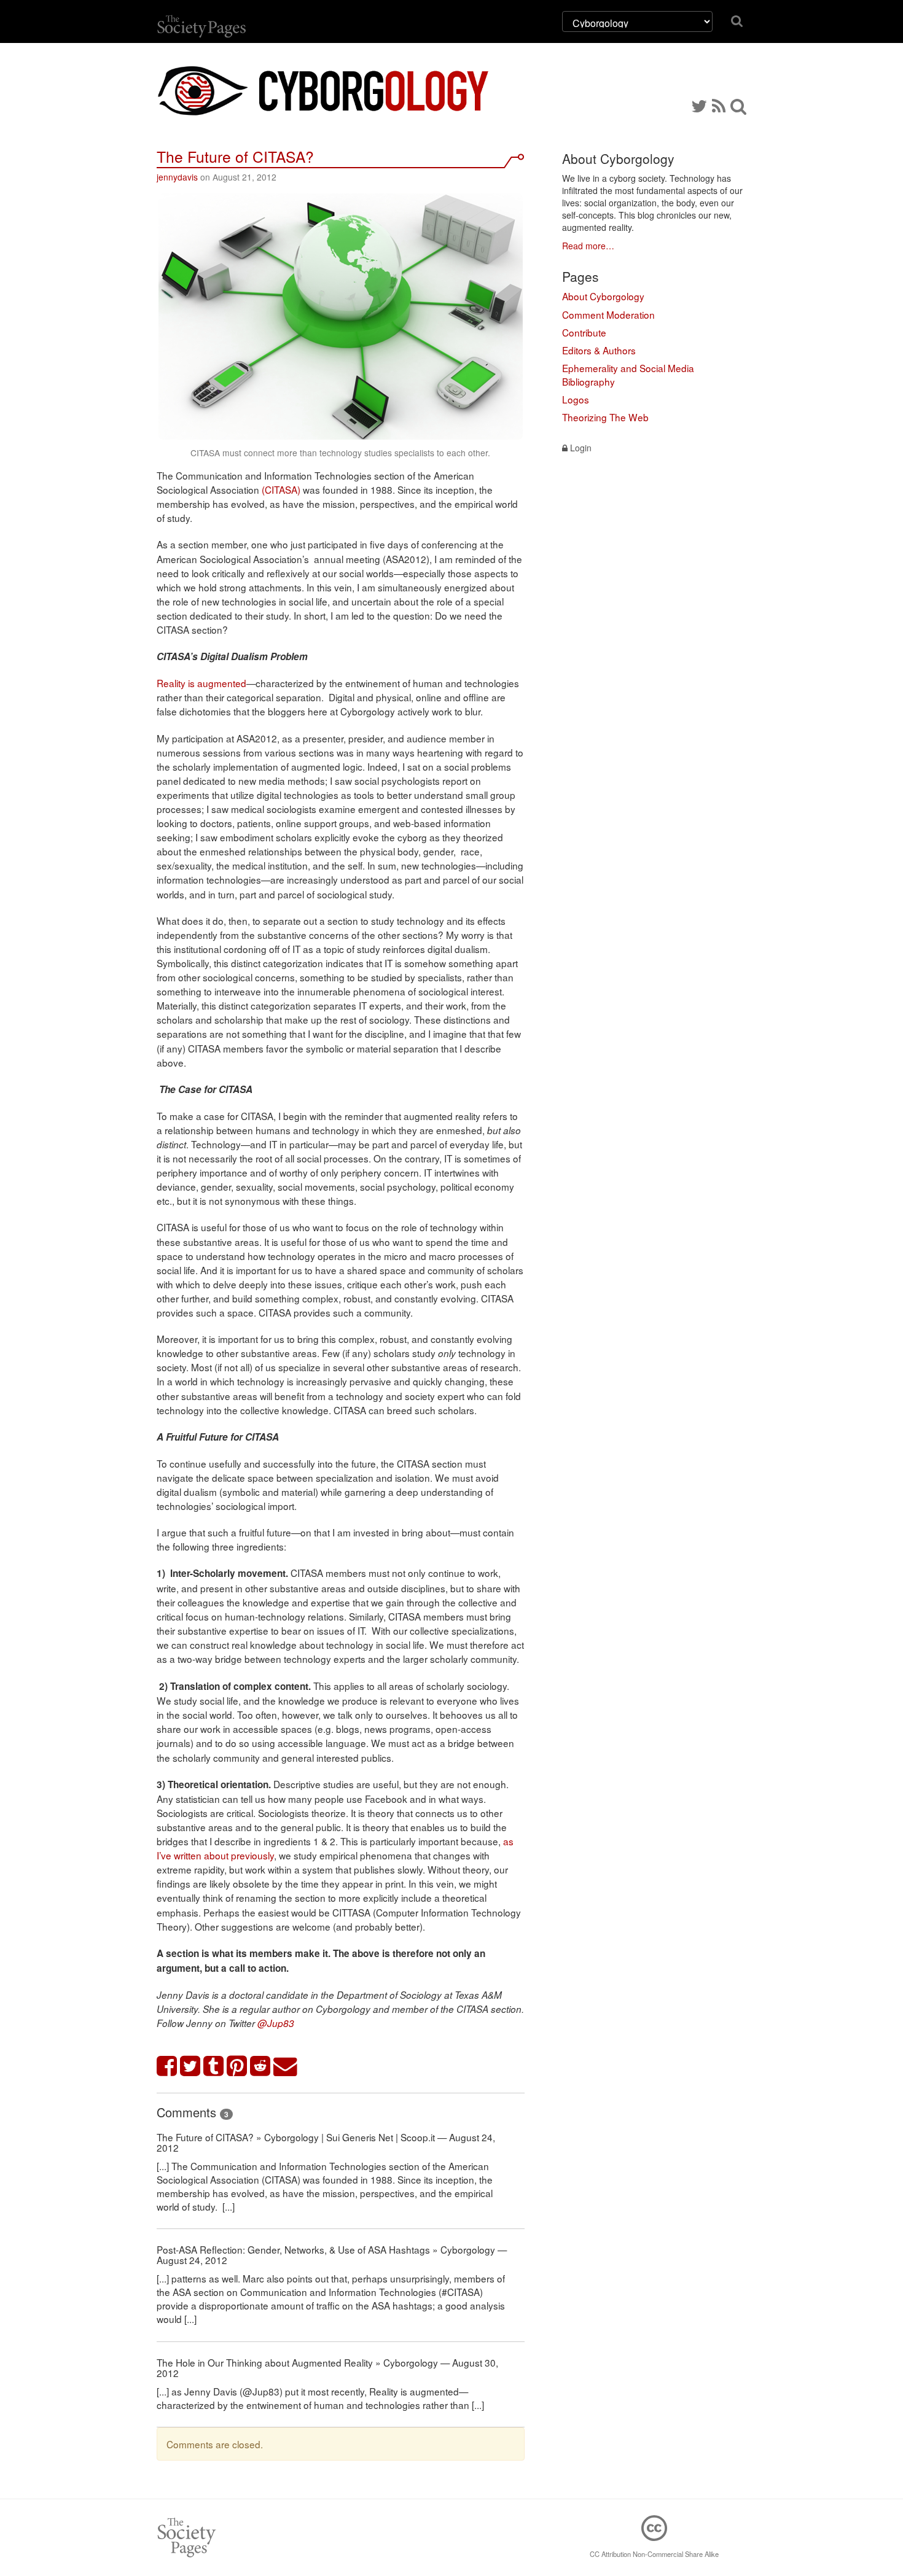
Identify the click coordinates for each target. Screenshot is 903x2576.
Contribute (584, 332)
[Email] (286, 2067)
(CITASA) (281, 489)
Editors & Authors (599, 350)
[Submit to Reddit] (260, 2067)
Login (580, 448)
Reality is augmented (201, 683)
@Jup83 (276, 2023)
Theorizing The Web (605, 417)
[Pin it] (237, 2067)
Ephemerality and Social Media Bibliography (628, 375)
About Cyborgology (603, 296)
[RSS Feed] (719, 105)
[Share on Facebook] (167, 2067)
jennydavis (177, 177)
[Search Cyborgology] (738, 105)
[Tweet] (190, 2067)
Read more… (588, 246)
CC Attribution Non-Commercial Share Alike (654, 2554)
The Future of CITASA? (235, 156)
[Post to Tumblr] (214, 2067)
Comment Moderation (608, 314)
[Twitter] (699, 105)
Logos (576, 399)
